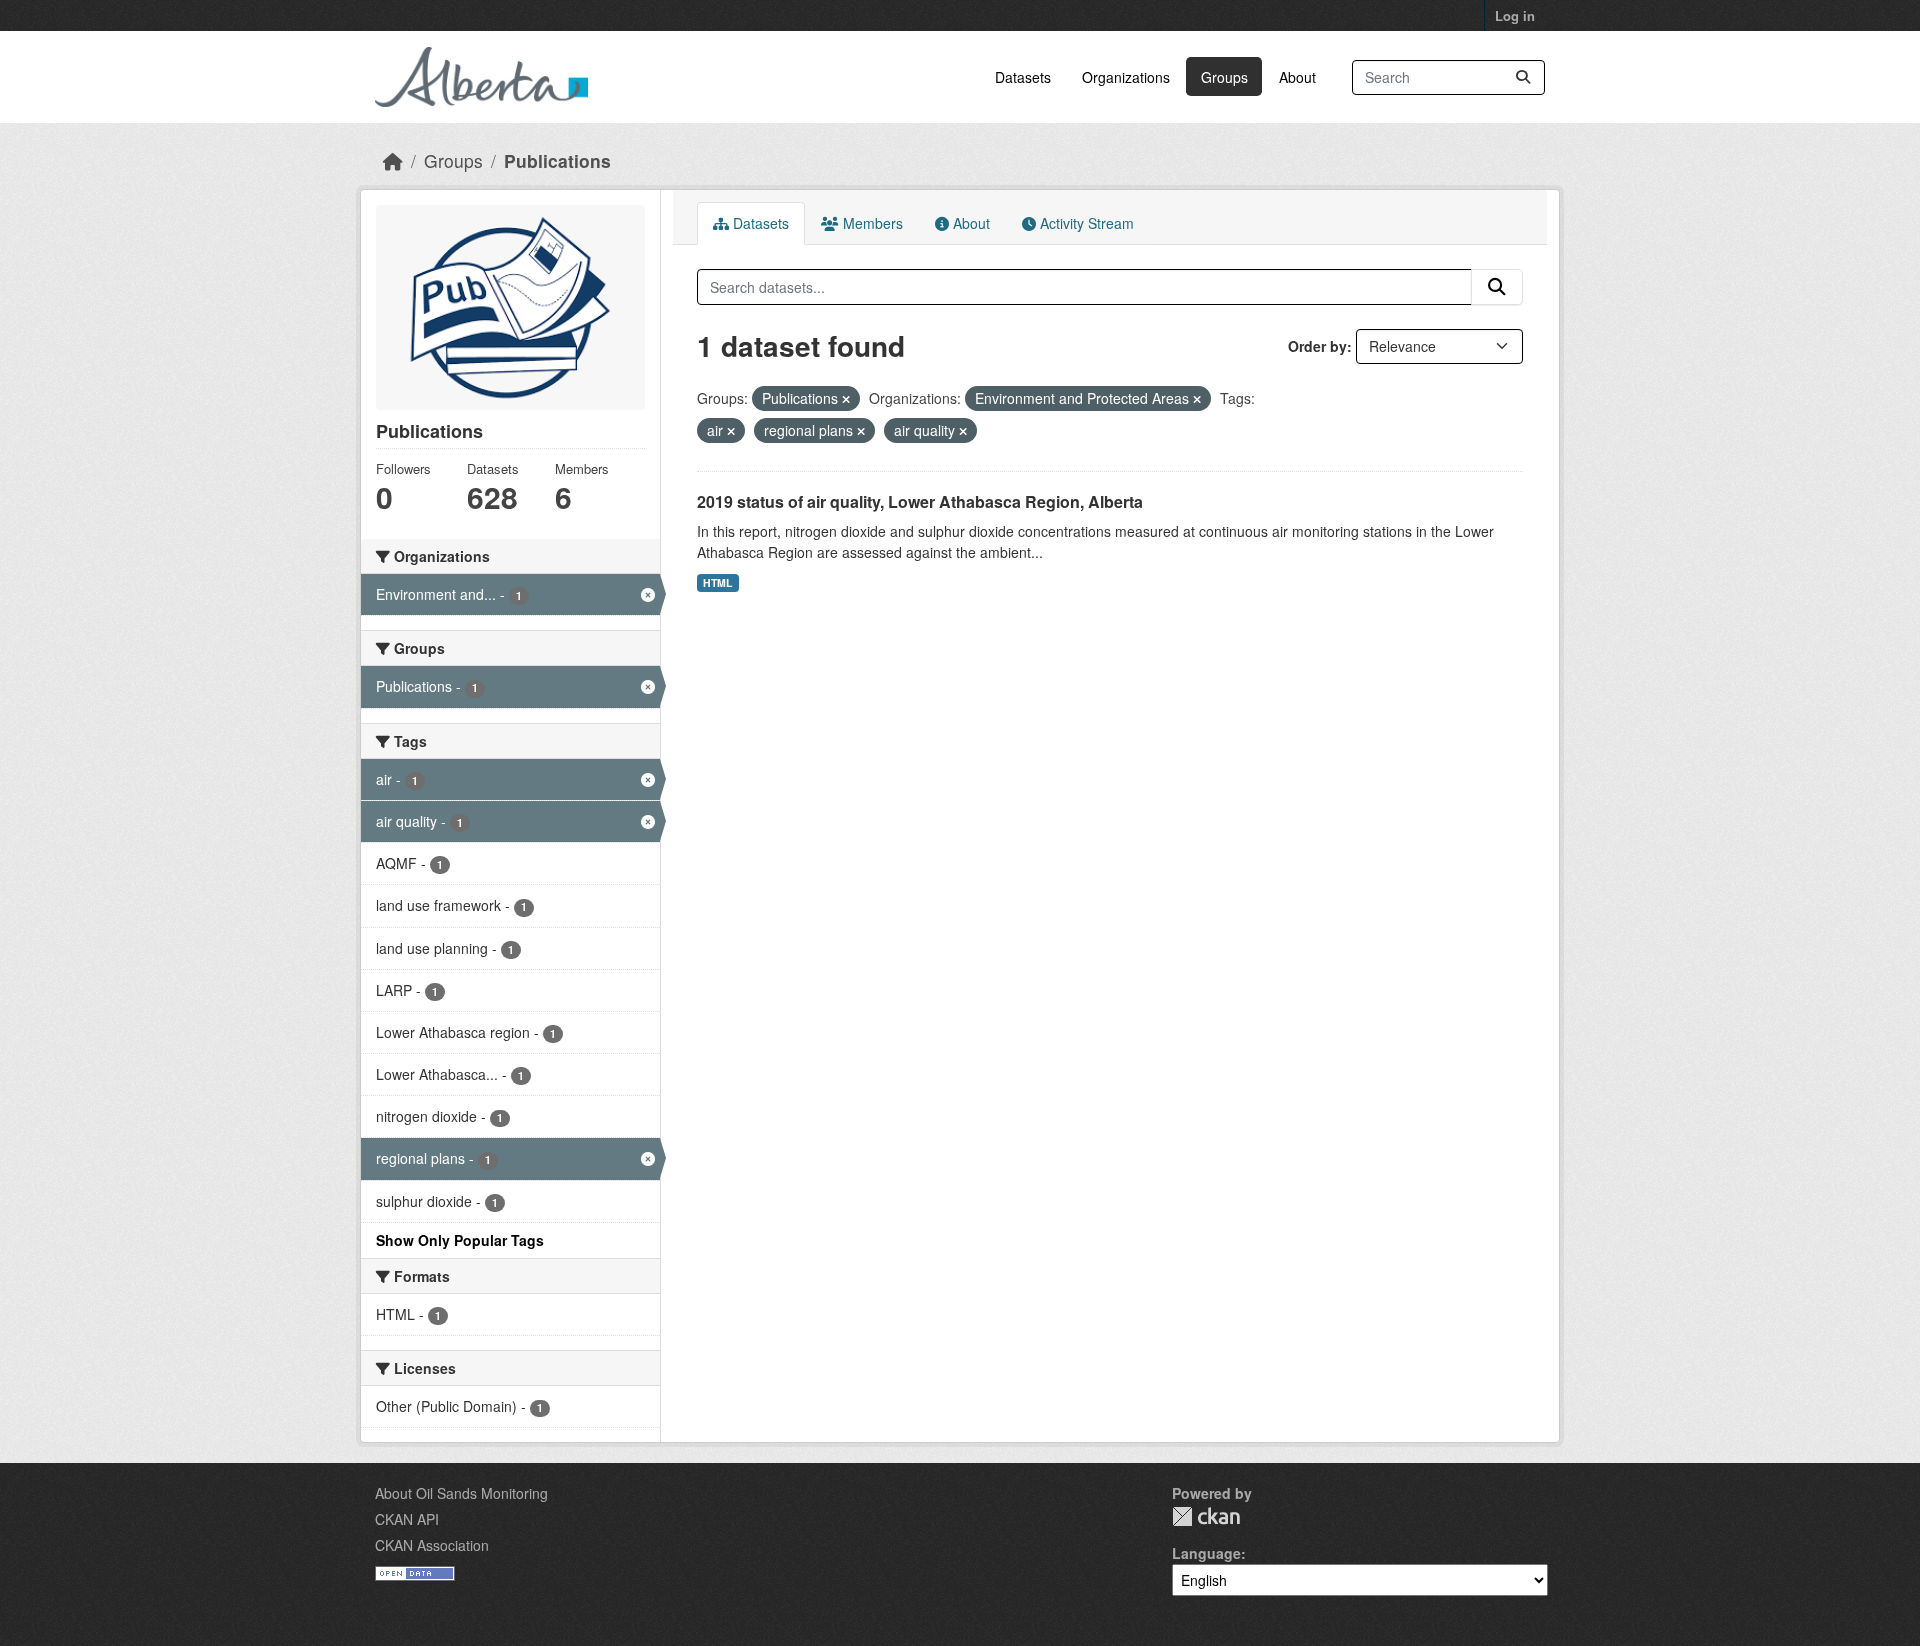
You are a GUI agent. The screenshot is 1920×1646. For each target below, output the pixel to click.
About (1297, 77)
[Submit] (1523, 77)
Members (871, 223)
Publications (557, 160)
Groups (1224, 77)
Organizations (1126, 77)
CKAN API (407, 1519)
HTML (717, 582)
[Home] (393, 160)
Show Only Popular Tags (460, 1240)
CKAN (1206, 1516)
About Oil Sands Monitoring (461, 1493)
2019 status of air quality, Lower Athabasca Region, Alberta (920, 501)
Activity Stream (1085, 223)
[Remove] (846, 399)
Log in (1515, 15)
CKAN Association (432, 1545)
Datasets (1023, 77)
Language (1206, 1553)
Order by (1317, 346)
